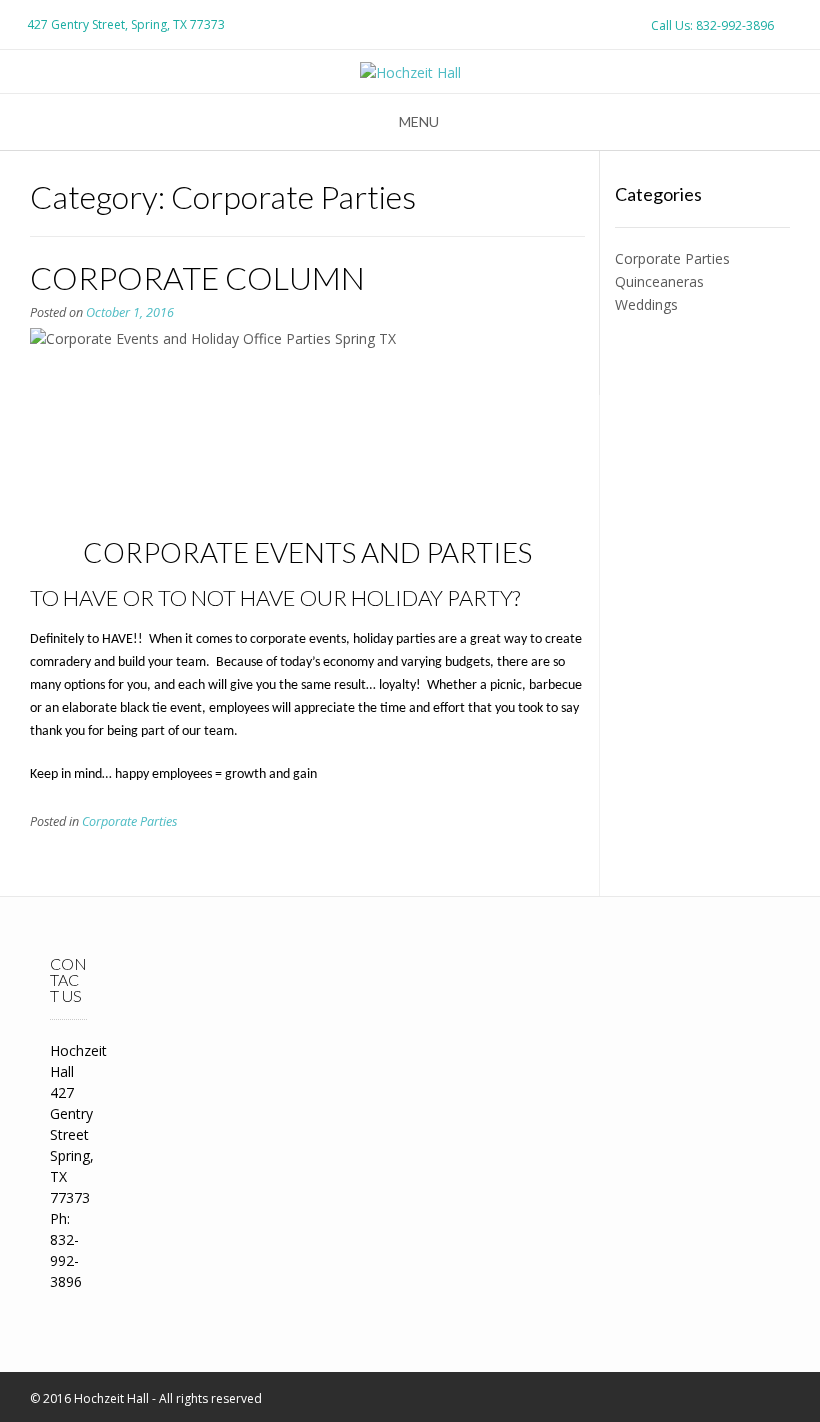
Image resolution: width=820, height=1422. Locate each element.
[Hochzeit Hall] (410, 72)
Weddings (646, 304)
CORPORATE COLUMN (197, 277)
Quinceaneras (659, 281)
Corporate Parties (129, 821)
